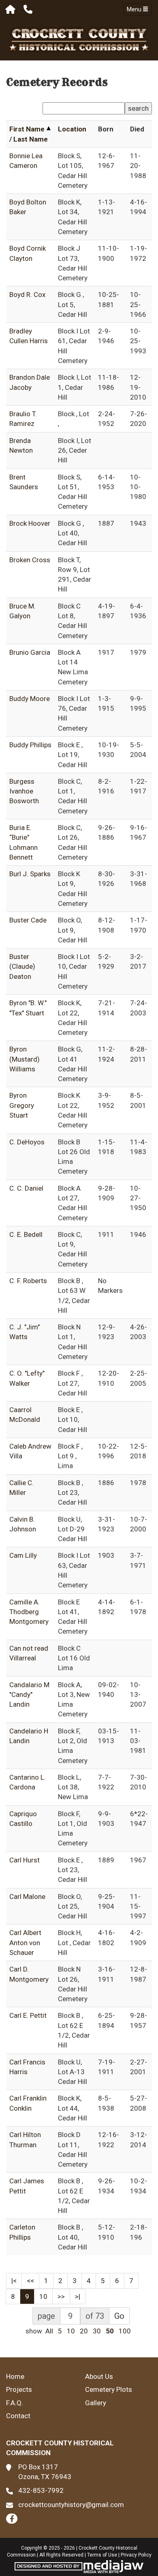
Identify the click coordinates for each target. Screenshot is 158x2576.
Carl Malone (27, 1897)
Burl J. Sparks (30, 874)
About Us (99, 2376)
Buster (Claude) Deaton (22, 967)
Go (119, 2316)
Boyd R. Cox (27, 295)
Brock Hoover (30, 523)
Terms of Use (102, 2555)
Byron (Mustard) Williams (25, 1059)
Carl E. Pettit (28, 2015)
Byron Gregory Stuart (22, 1105)
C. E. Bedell (26, 1234)
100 (125, 2331)
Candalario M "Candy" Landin (29, 1695)
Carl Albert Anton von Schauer (25, 1943)
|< (14, 2281)
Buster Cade (28, 920)
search (138, 108)
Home (15, 2376)
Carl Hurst (25, 1860)
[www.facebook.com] (12, 2519)
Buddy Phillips (30, 745)
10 (43, 2296)
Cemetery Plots (109, 2389)
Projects (19, 2389)
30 (97, 2331)
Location (72, 129)
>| (78, 2296)
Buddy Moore (30, 699)
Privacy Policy (136, 2555)
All (49, 2331)
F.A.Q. (15, 2403)
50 (110, 2331)
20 (84, 2331)
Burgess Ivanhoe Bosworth (24, 791)
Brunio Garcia (30, 652)
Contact (18, 2416)
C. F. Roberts (28, 1281)
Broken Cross (30, 560)
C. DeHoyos (27, 1142)
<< (30, 2281)
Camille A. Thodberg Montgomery (29, 1612)
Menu (135, 9)
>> (61, 2296)
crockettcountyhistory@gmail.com (71, 2505)
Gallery (96, 2403)
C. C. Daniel (26, 1188)
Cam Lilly (23, 1555)
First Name (27, 129)
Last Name (31, 139)
